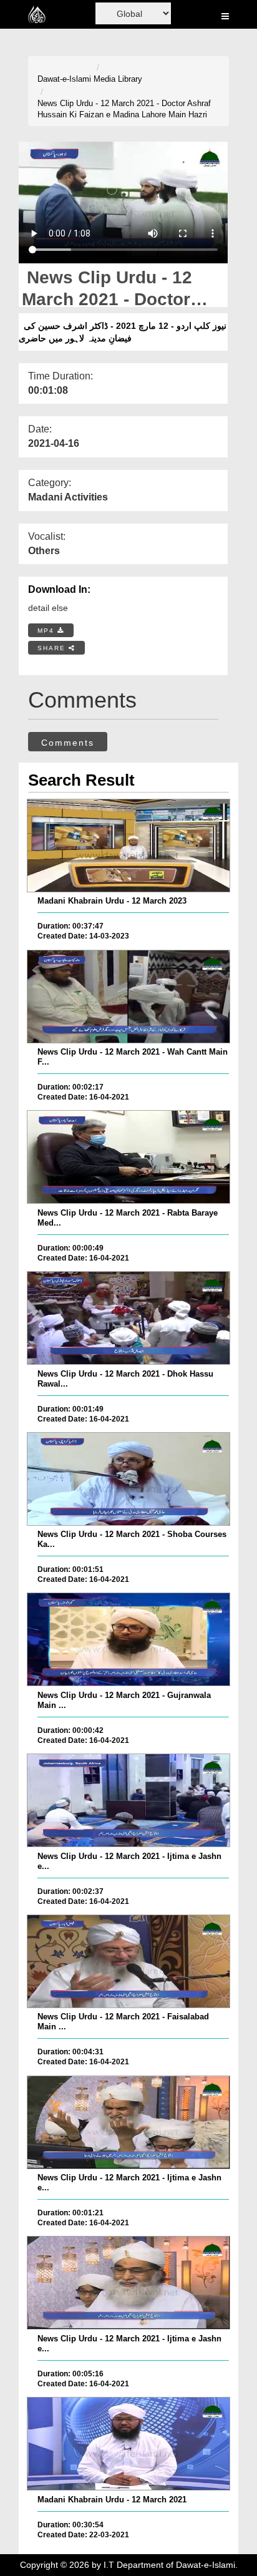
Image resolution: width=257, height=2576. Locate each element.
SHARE (53, 648)
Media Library (118, 79)
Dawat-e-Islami (64, 79)
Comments (68, 743)
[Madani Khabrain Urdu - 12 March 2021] (128, 2444)
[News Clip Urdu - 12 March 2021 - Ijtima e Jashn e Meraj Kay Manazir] (128, 1800)
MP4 (47, 631)
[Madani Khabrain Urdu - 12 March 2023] (128, 846)
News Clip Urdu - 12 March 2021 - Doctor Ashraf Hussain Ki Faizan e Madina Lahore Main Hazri (124, 109)
